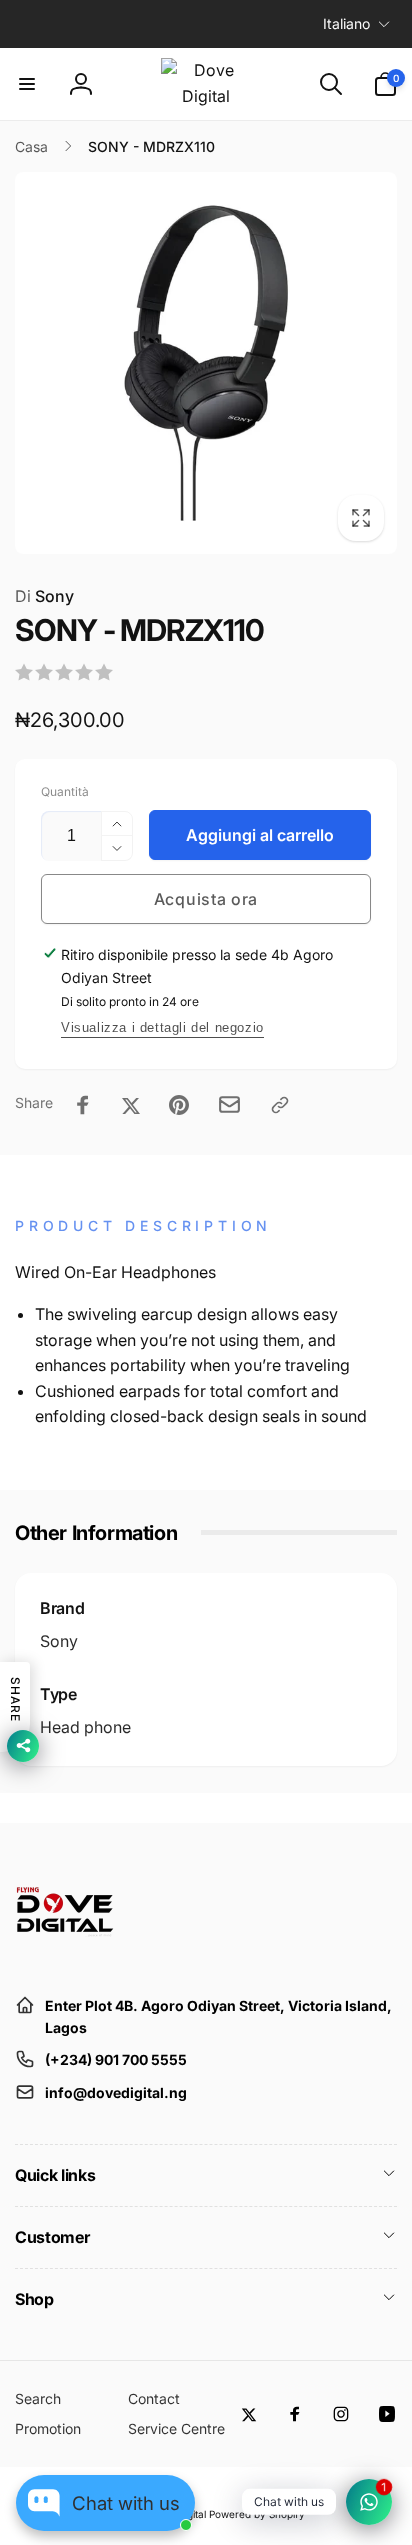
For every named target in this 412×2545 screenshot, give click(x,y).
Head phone (85, 1727)
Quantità (65, 791)
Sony (44, 596)
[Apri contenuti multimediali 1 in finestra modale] (206, 363)
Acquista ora (206, 899)
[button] (27, 84)
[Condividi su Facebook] (83, 1105)
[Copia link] (280, 1105)
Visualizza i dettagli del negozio (162, 1027)
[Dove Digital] (65, 1956)
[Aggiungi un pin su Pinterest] (179, 1105)
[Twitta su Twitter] (131, 1105)
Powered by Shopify (257, 2514)
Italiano (346, 23)
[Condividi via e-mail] (229, 1104)
